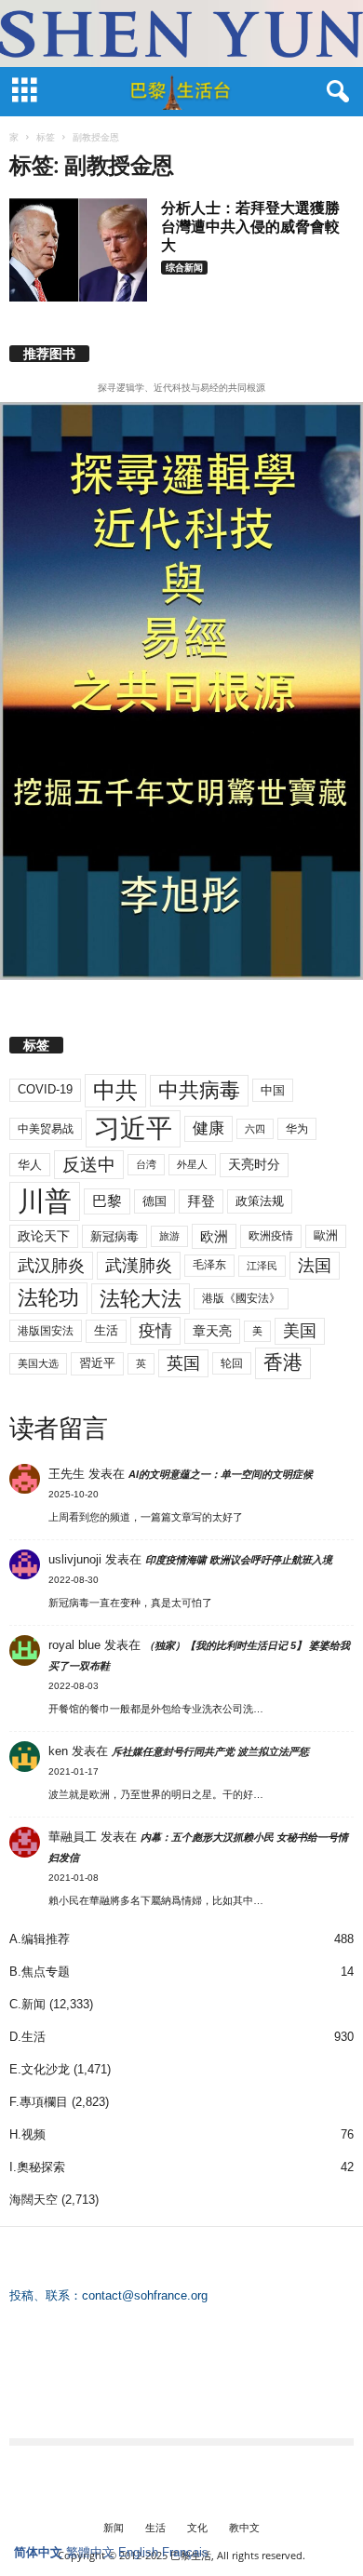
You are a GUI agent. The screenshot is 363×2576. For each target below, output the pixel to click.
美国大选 (38, 1363)
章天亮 (212, 1331)
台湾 (146, 1164)
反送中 (89, 1165)
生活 (106, 1330)
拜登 (201, 1201)
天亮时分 (254, 1164)
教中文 (244, 2527)
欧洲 (214, 1236)
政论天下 (44, 1236)
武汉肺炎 (51, 1265)
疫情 (155, 1331)
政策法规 (260, 1201)
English (138, 2552)
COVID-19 (45, 1089)
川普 (45, 1201)
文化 (197, 2527)
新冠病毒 (114, 1236)
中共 (115, 1090)
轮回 (232, 1363)
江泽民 (262, 1266)
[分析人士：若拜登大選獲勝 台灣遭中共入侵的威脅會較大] (78, 250)
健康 (208, 1128)
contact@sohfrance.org (145, 2295)
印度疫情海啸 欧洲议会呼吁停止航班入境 (239, 1560)
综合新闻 (184, 267)
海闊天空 (34, 2200)
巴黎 (107, 1201)
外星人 (192, 1164)
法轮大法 (141, 1299)
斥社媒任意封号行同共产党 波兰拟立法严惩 (210, 1751)
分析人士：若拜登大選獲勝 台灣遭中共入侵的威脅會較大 (250, 226)
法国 (315, 1266)
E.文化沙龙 (40, 2069)
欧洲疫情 (271, 1236)
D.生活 (27, 2037)
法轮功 (48, 1298)
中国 (273, 1090)
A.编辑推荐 (40, 1939)
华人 (30, 1165)
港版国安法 (46, 1331)
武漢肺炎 (139, 1266)
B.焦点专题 (40, 1972)
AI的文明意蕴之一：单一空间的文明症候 (221, 1474)
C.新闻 (27, 2004)
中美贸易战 (46, 1129)
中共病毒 (199, 1090)
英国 (183, 1363)
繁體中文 (90, 2552)
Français (185, 2552)
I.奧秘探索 (37, 2167)
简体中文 (38, 2552)
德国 (155, 1201)
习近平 (133, 1128)
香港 (283, 1362)
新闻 (114, 2527)
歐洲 (326, 1235)
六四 (255, 1129)
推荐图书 (49, 354)
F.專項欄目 (39, 2102)
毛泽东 (209, 1265)
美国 (300, 1331)
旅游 (169, 1236)
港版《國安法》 (241, 1298)
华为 (297, 1129)
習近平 (97, 1363)
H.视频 (27, 2134)
